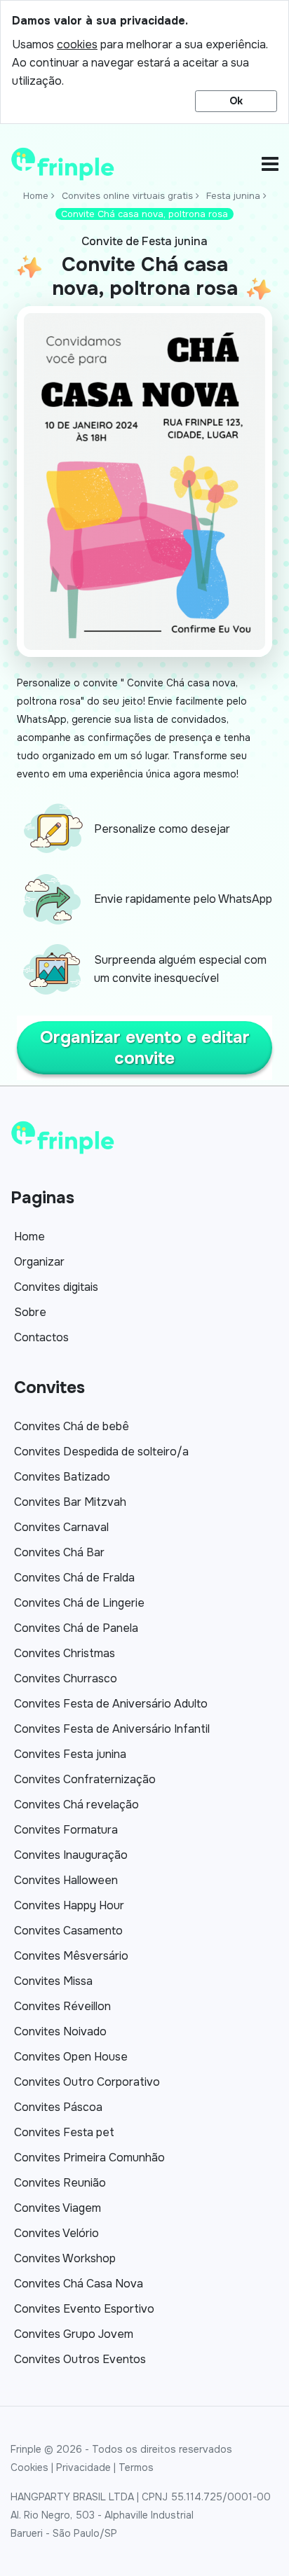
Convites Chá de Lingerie (79, 1603)
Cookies (29, 2467)
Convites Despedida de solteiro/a (101, 1452)
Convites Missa (53, 1981)
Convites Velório (56, 2233)
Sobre (30, 1312)
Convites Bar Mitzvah (70, 1502)
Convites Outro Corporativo (87, 2082)
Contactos (41, 1337)
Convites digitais (56, 1287)
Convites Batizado (62, 1477)
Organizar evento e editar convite (145, 1048)
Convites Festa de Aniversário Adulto (111, 1704)
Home (36, 196)
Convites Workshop (65, 2258)
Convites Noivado (60, 2031)
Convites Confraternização (85, 1779)
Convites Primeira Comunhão (89, 2158)
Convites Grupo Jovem (74, 2334)
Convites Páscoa (58, 2107)
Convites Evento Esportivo (84, 2309)
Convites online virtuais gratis (127, 196)
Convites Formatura (66, 1830)
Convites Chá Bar (59, 1552)
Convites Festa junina (70, 1754)
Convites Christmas (65, 1653)
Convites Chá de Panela (76, 1628)
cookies (77, 44)
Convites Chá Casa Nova (79, 2284)
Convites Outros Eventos (80, 2359)
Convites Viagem (58, 2208)
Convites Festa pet (64, 2132)
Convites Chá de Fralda (74, 1578)
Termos (136, 2467)
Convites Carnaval (61, 1527)
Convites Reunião (60, 2183)
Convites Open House (71, 2057)
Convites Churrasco (66, 1678)
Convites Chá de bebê (72, 1426)
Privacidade (83, 2467)
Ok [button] (236, 101)
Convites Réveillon (62, 2006)
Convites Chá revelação (76, 1805)
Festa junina (233, 196)
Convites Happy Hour (69, 1905)
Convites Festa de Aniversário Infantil (112, 1729)
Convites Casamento (68, 1931)
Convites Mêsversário (71, 1956)
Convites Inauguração (71, 1855)
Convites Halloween (66, 1880)
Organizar (39, 1262)
